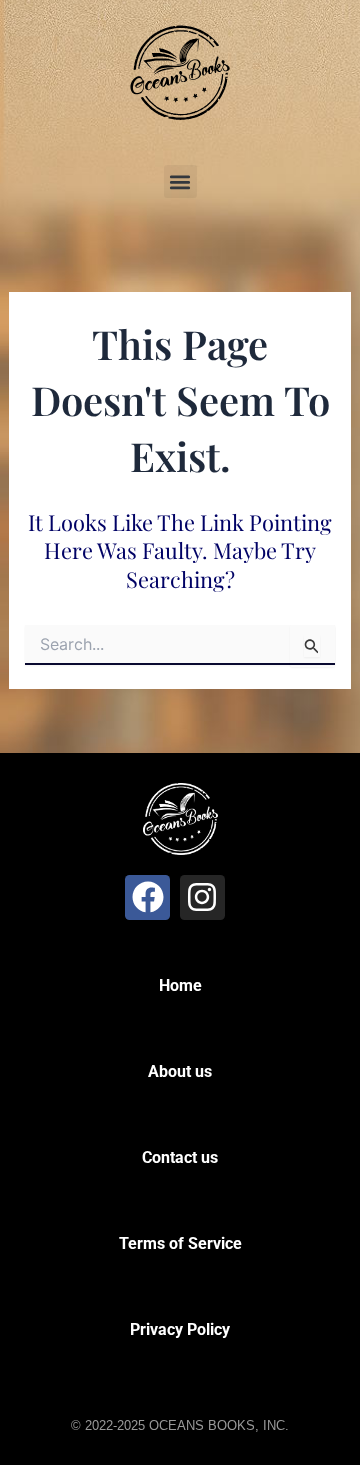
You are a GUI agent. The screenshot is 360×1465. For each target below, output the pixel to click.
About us (180, 1071)
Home (180, 985)
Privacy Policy (180, 1329)
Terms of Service (180, 1243)
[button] (180, 181)
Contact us (180, 1157)
